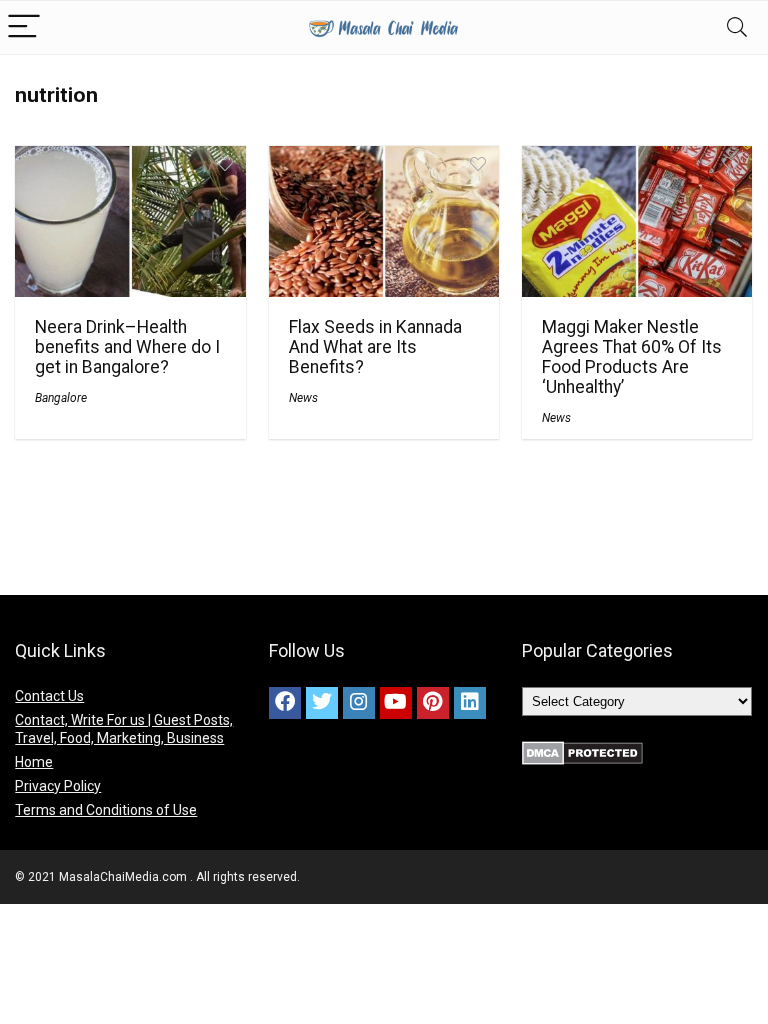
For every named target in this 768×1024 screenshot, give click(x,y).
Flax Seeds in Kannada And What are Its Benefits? (375, 347)
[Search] (737, 27)
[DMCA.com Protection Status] (582, 750)
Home (34, 762)
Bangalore (61, 398)
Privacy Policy (58, 786)
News (303, 398)
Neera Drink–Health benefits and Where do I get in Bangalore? (127, 347)
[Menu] (24, 27)
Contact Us (49, 696)
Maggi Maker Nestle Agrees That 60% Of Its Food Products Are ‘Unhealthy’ (632, 357)
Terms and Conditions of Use (106, 810)
